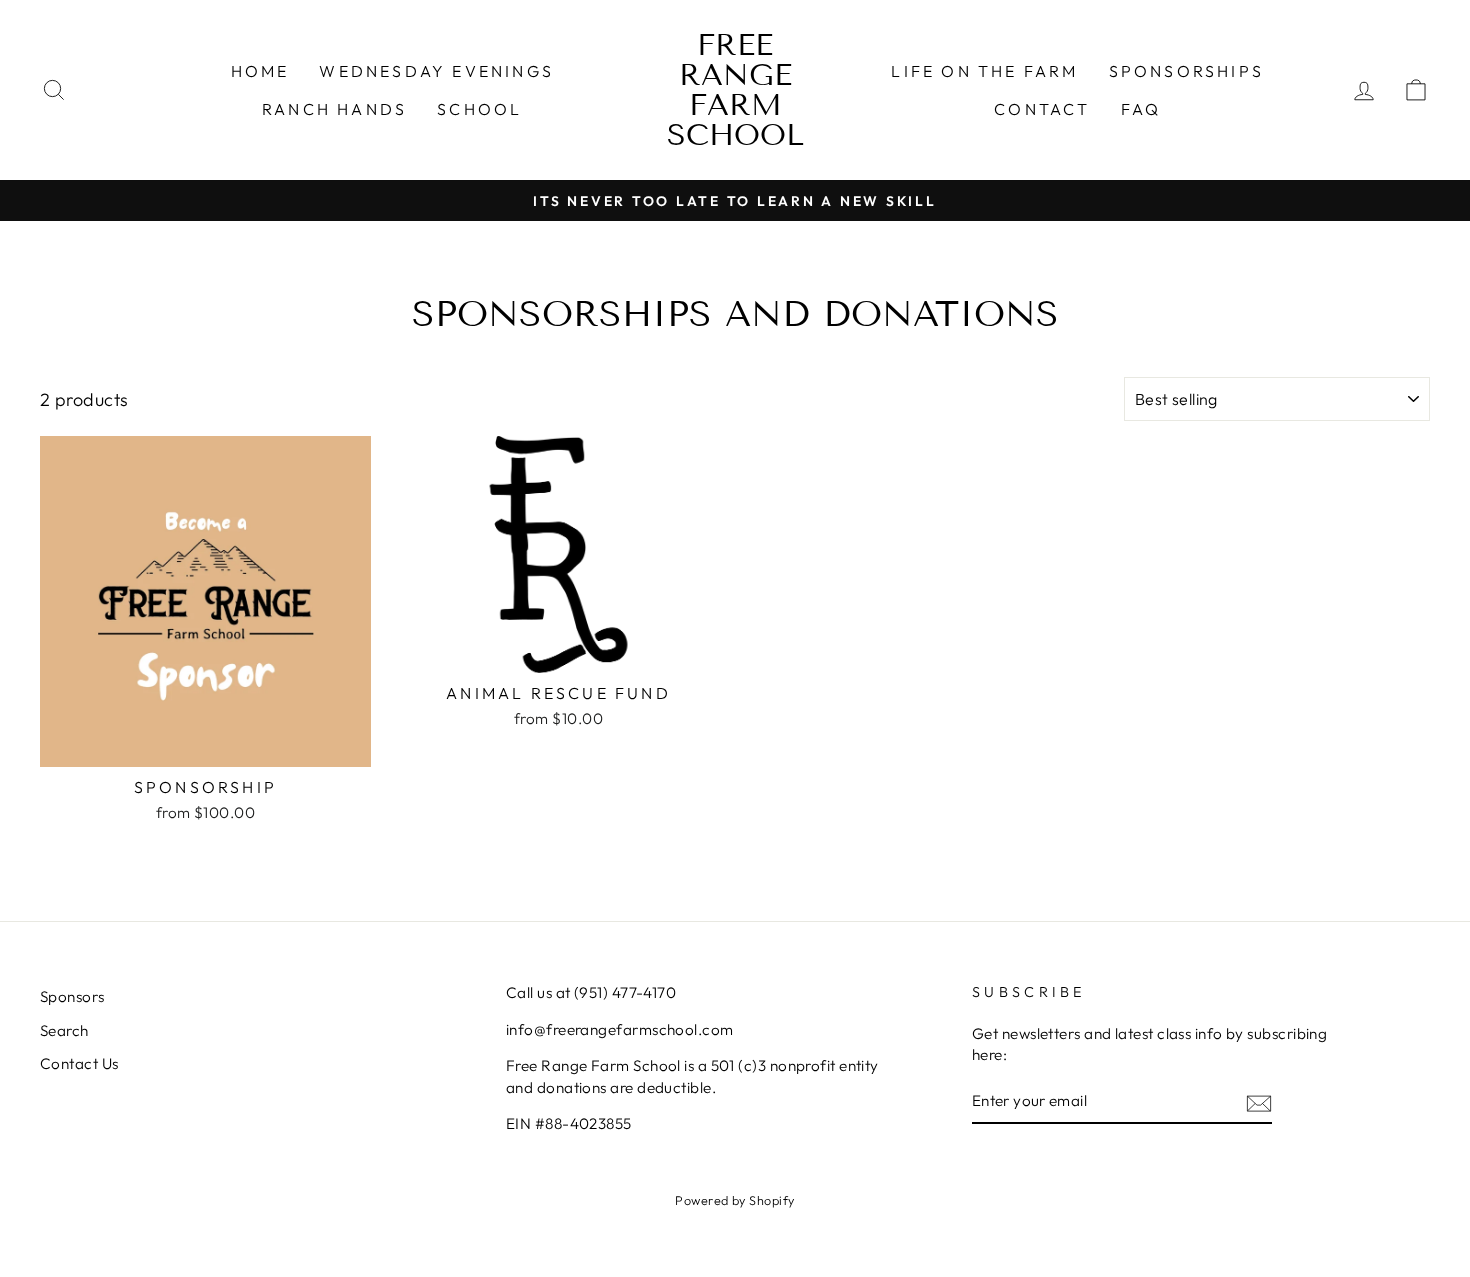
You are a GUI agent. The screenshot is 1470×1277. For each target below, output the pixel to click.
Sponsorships (1186, 71)
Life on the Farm (984, 71)
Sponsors (72, 996)
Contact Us (79, 1063)
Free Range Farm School (735, 90)
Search (64, 1030)
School (479, 109)
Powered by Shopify (734, 1200)
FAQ (1141, 109)
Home (260, 71)
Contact (1042, 109)
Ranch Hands (334, 109)
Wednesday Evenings (436, 71)
